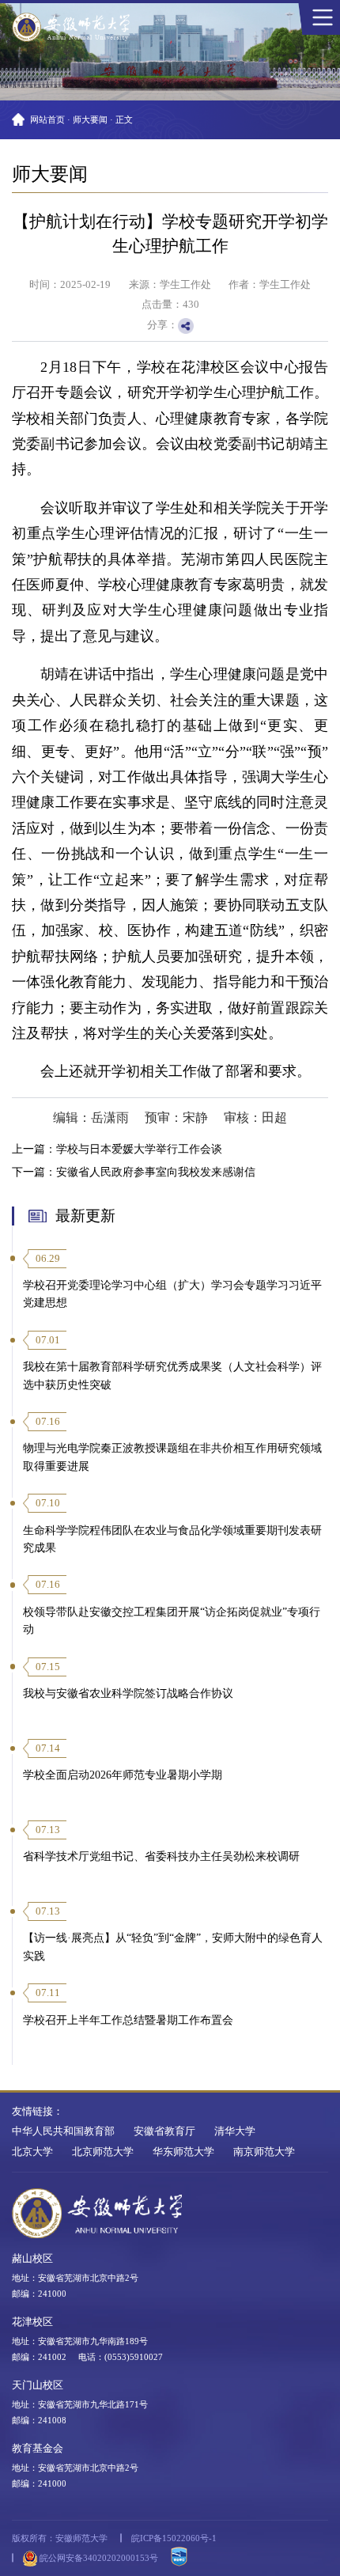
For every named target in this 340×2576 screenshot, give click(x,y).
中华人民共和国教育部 (63, 2131)
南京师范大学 (264, 2152)
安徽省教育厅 (164, 2131)
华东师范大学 (183, 2152)
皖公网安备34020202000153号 (98, 2558)
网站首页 (47, 119)
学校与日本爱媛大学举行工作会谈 (139, 1149)
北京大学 (32, 2152)
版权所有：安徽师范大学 (60, 2538)
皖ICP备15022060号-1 (174, 2538)
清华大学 (235, 2131)
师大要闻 (90, 119)
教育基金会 (38, 2449)
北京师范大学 (103, 2152)
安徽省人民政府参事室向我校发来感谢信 (156, 1172)
